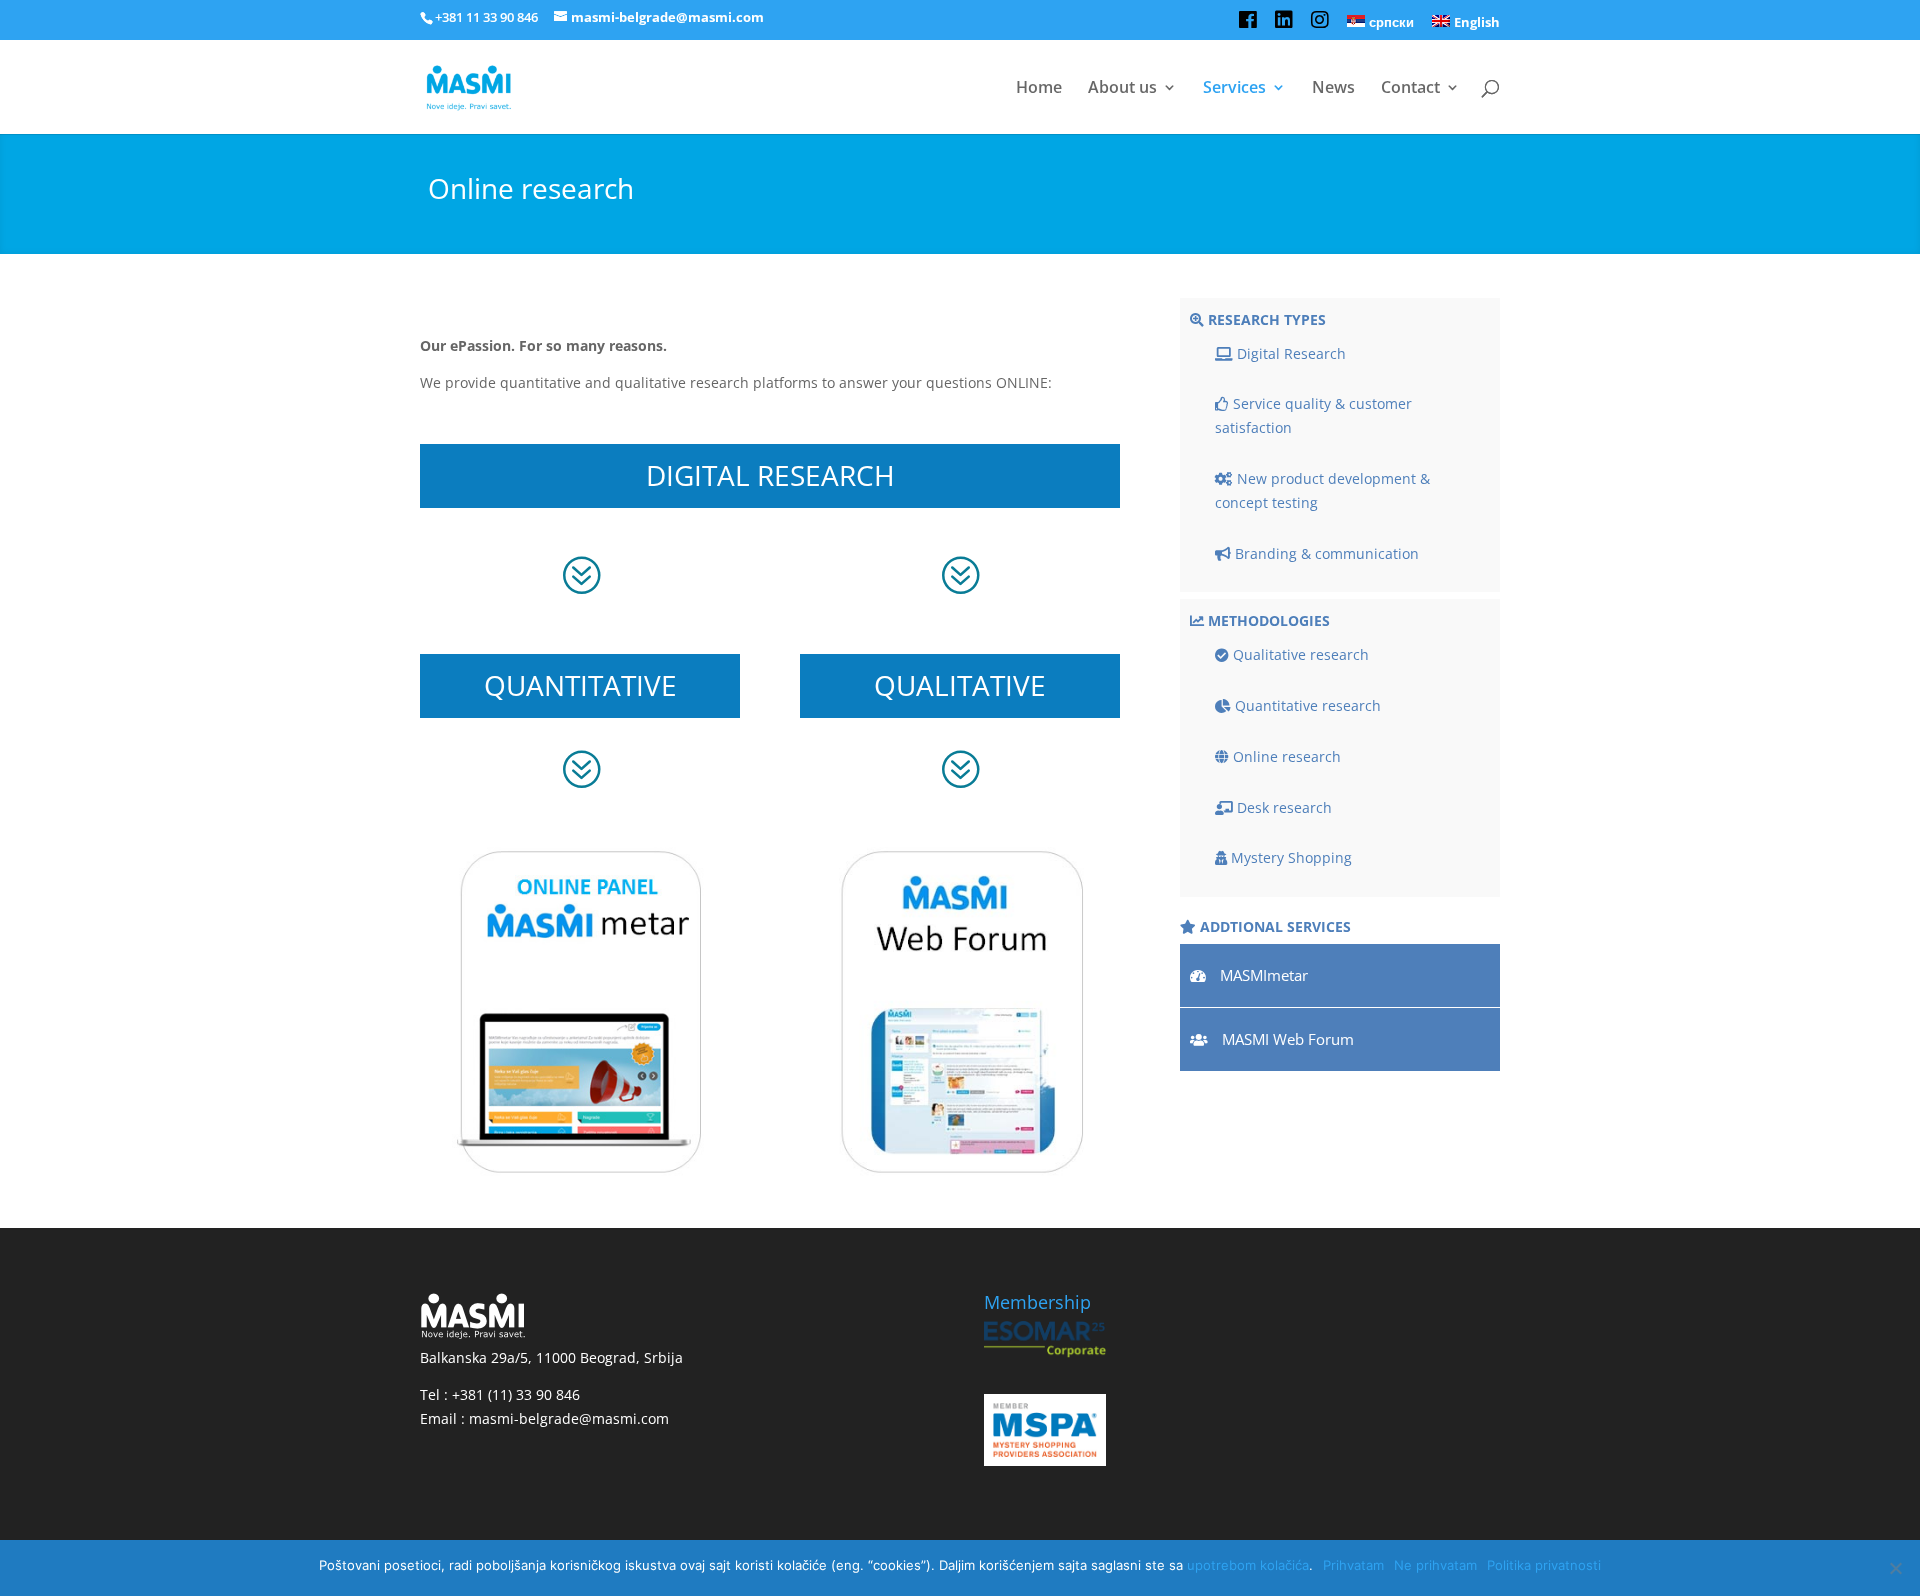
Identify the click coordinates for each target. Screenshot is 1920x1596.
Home (1039, 89)
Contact (1410, 89)
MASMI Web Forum (1288, 1039)
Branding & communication (1325, 553)
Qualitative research (1299, 654)
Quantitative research (1306, 705)
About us (1122, 89)
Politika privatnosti (1544, 1565)
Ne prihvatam (1435, 1565)
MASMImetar (1264, 975)
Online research (1285, 756)
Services (1234, 89)
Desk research (1282, 807)
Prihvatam (1353, 1565)
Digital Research (1289, 353)
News (1333, 89)
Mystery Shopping (1289, 857)
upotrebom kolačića (1248, 1565)
